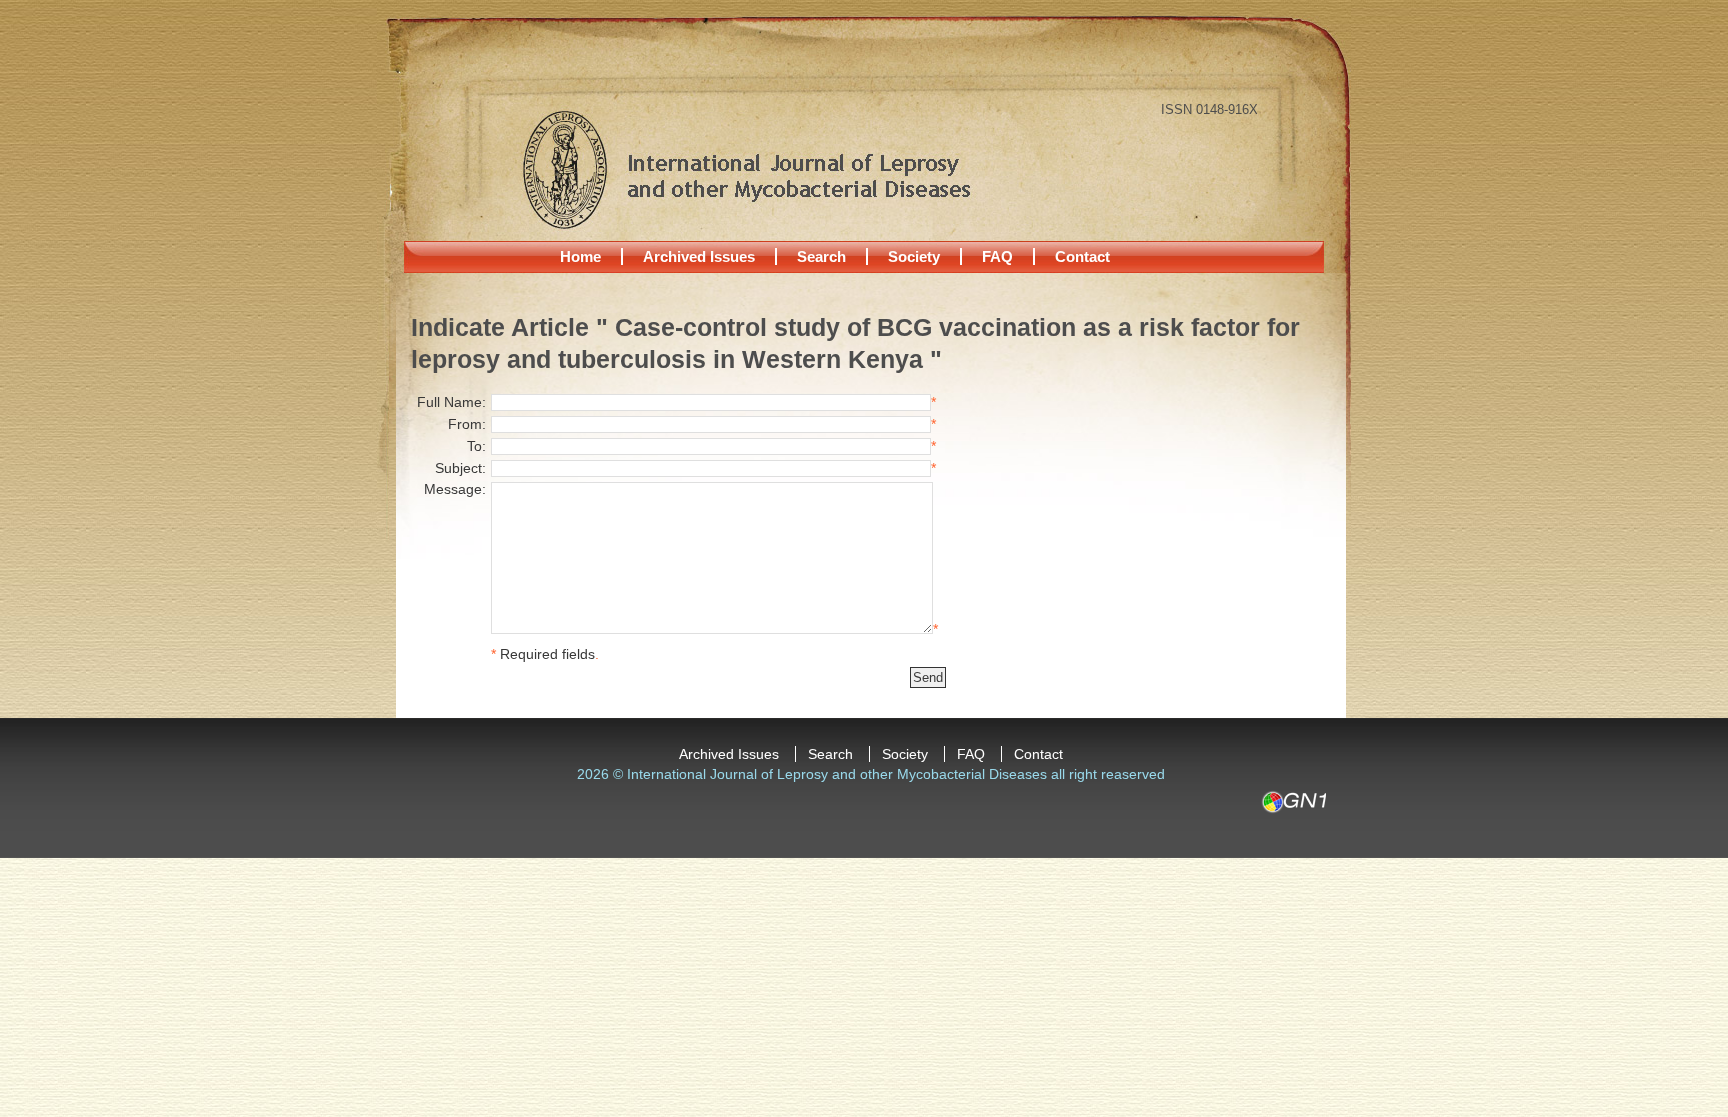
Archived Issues (699, 256)
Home (580, 256)
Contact (1082, 256)
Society (914, 256)
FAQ (997, 256)
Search (821, 256)
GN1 (1293, 802)
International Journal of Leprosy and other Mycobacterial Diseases (746, 169)
